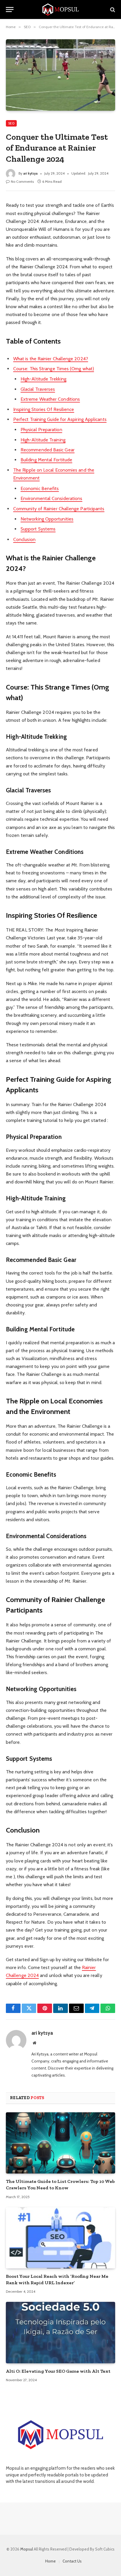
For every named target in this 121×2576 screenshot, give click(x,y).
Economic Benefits (40, 488)
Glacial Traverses (38, 389)
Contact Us (72, 2561)
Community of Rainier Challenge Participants (59, 509)
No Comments (22, 181)
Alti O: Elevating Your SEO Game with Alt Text (58, 2371)
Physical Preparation (41, 430)
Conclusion (24, 539)
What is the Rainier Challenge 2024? (51, 359)
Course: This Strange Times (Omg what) (54, 369)
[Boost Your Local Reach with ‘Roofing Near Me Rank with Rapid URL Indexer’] (60, 2238)
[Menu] (10, 10)
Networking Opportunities (47, 519)
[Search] (112, 10)
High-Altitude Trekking (43, 379)
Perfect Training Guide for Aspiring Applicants (60, 419)
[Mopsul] (60, 10)
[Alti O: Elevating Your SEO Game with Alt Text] (60, 2332)
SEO (11, 123)
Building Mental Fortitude (46, 460)
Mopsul (27, 2549)
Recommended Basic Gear (48, 450)
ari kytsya (30, 173)
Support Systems (38, 529)
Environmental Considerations (51, 498)
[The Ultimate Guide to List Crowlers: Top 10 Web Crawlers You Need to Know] (60, 2143)
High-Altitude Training (43, 440)
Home (51, 2561)
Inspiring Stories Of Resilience (44, 409)
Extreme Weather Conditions (50, 399)
